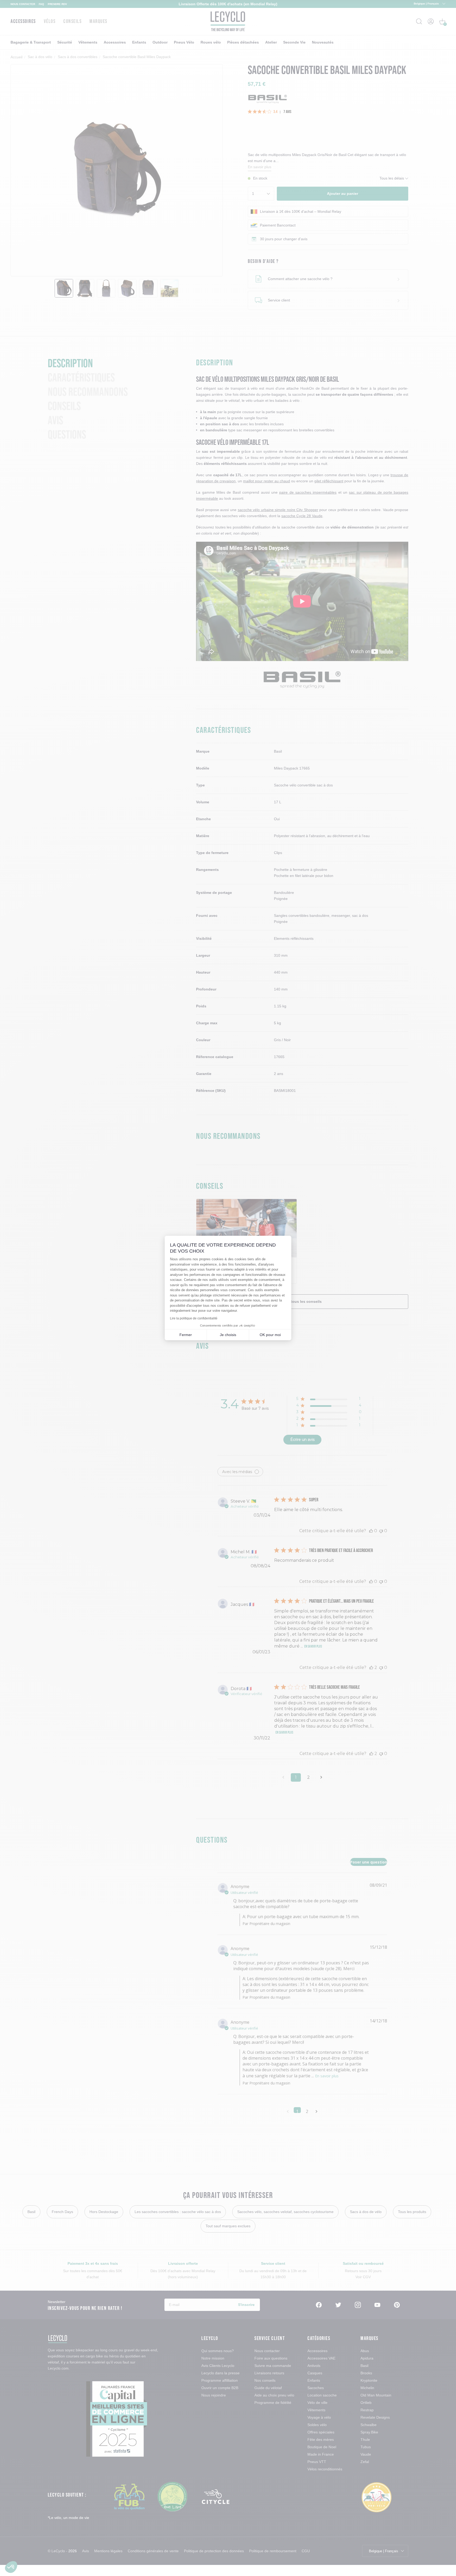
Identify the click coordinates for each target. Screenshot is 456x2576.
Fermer (186, 1335)
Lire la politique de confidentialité (194, 1318)
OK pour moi (270, 1335)
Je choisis (228, 1335)
